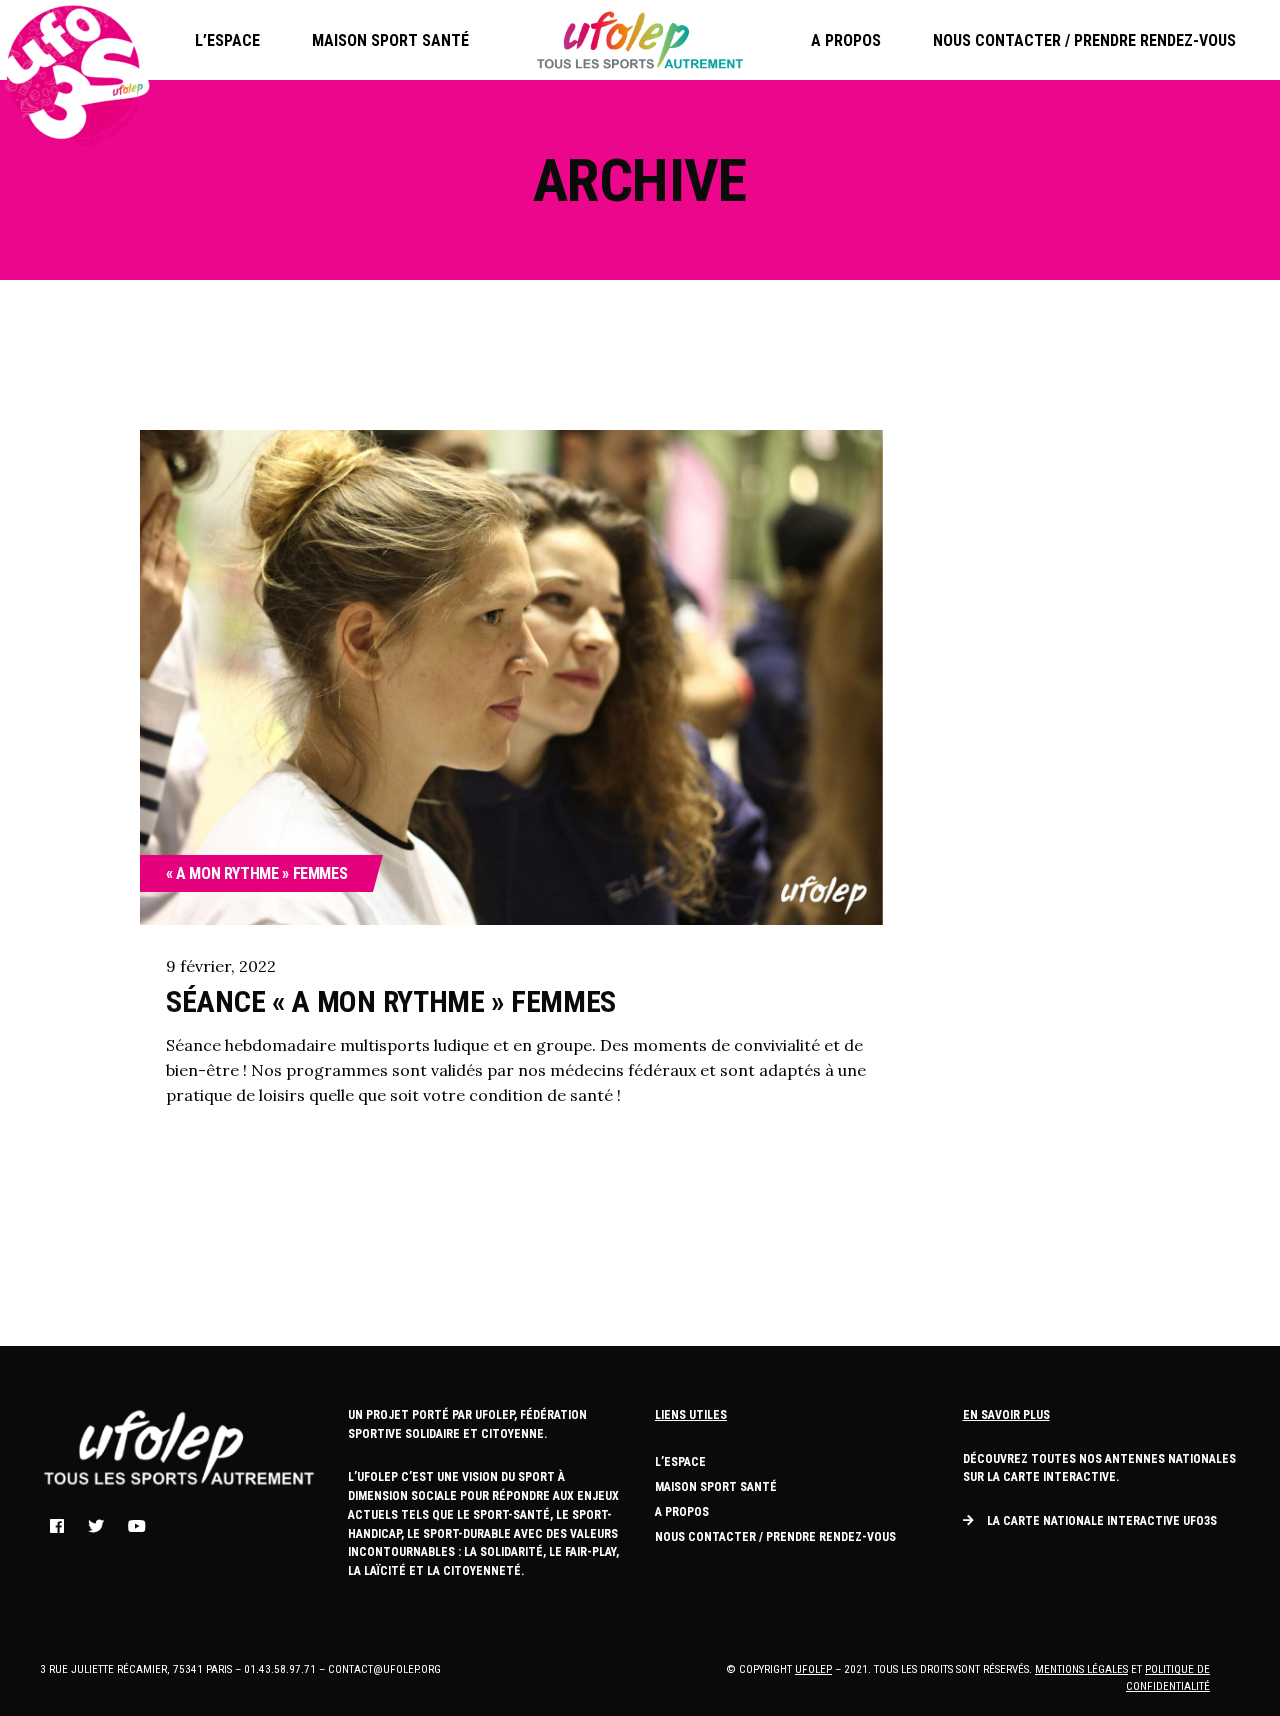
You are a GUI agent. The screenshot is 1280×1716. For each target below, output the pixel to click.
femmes (320, 873)
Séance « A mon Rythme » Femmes (391, 1001)
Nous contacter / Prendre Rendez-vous (775, 1537)
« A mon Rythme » (227, 873)
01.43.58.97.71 (280, 1669)
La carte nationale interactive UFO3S (1102, 1521)
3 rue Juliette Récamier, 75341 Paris (136, 1669)
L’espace (680, 1462)
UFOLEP (813, 1669)
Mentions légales (1081, 1669)
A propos (682, 1512)
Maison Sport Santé (716, 1487)
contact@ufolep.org (384, 1669)
